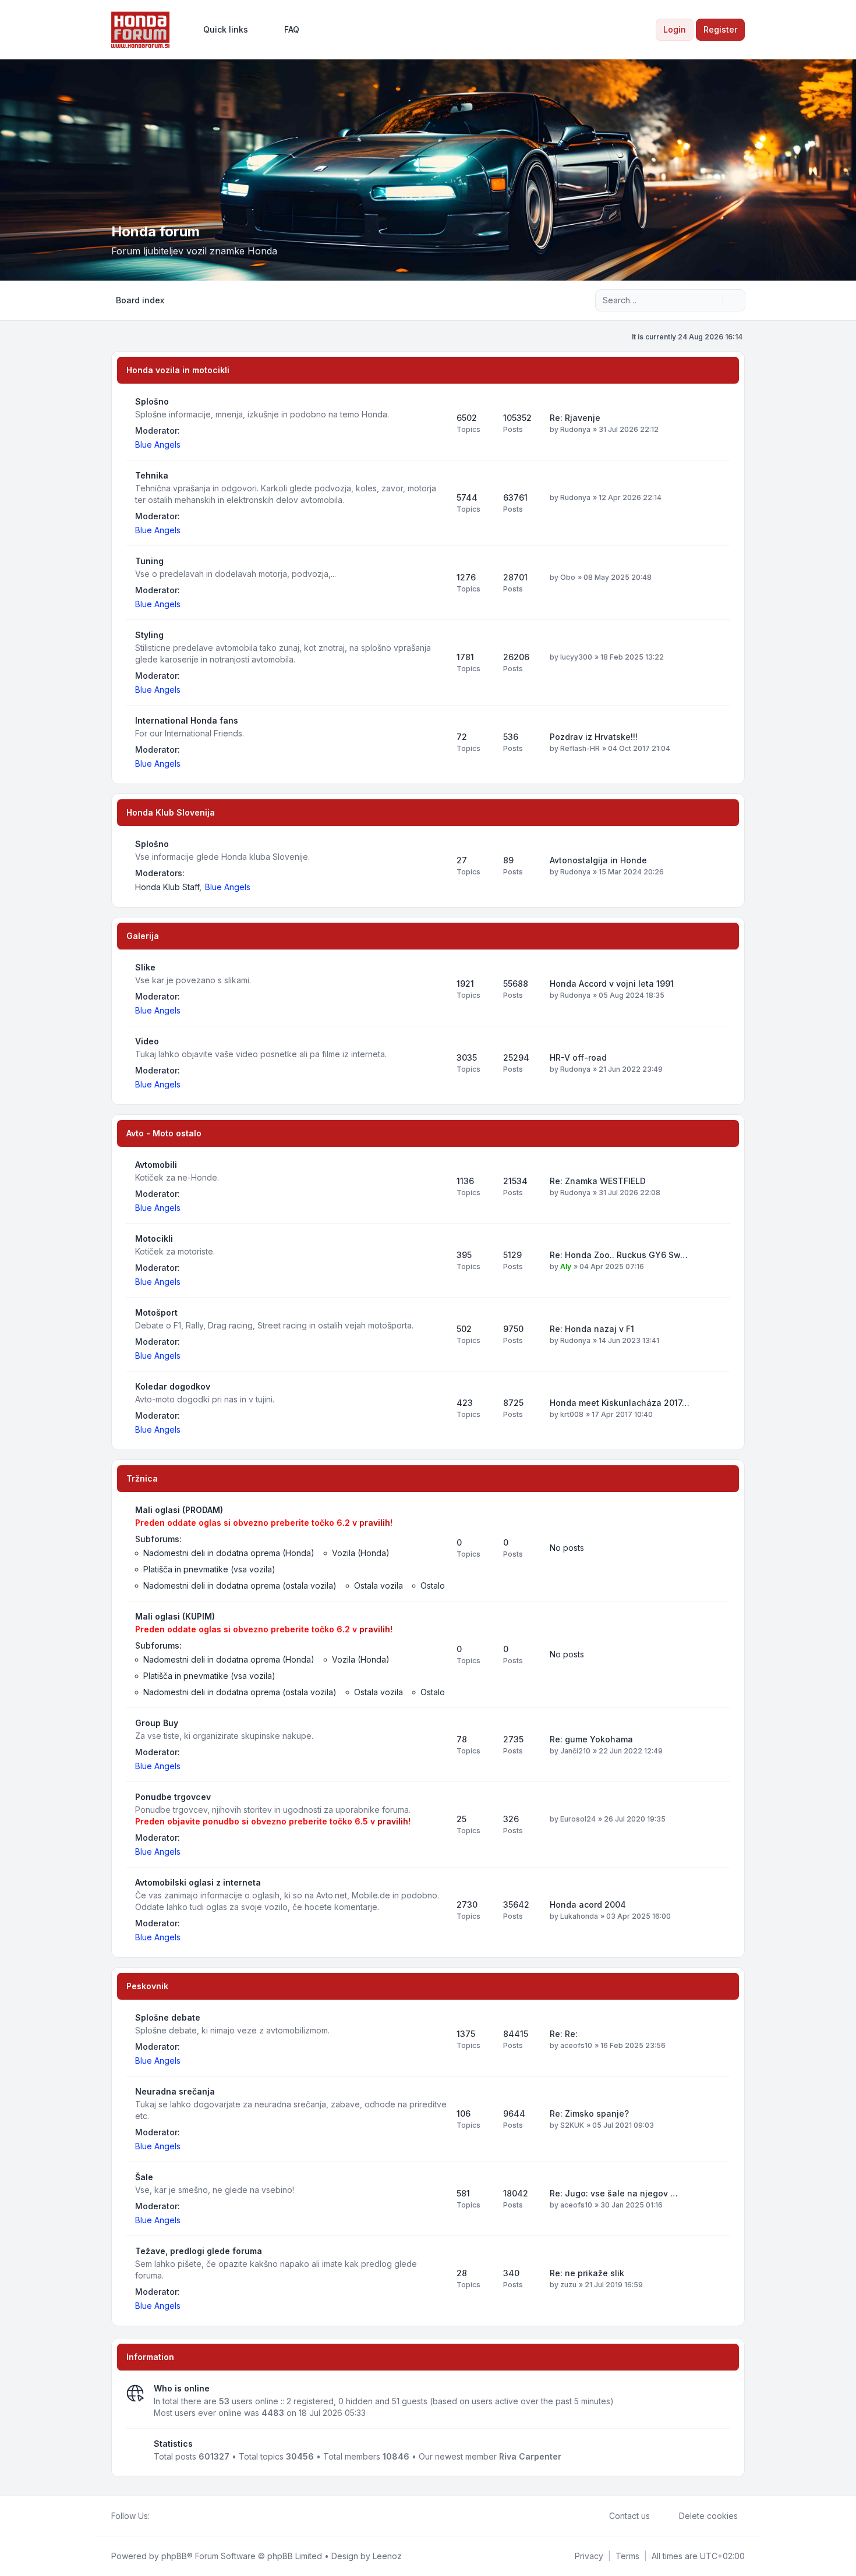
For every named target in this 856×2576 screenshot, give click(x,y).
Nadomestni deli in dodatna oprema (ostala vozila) (240, 1585)
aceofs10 (576, 2045)
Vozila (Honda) (361, 1553)
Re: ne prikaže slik (587, 2273)
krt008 (572, 1414)
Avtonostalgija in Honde (598, 860)
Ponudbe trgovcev (173, 1797)
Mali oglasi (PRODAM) (179, 1510)
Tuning (149, 561)
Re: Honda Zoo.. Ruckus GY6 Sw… (619, 1255)
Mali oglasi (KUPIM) (175, 1616)
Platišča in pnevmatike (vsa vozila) (209, 1569)
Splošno (152, 401)
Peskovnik (147, 1986)
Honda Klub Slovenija (171, 812)
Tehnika (152, 475)
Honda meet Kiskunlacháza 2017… (620, 1403)
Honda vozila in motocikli (178, 370)
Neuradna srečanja (175, 2091)
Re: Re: (564, 2034)
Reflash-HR (580, 748)
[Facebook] (157, 2516)
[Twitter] (166, 2516)
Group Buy (157, 1723)
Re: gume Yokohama (591, 1739)
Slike (145, 967)
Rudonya (575, 429)
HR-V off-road (578, 1057)
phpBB (174, 2556)
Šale (144, 2177)
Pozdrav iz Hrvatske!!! (594, 737)
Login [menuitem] (675, 29)
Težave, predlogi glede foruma (199, 2251)
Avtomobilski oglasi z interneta (198, 1882)
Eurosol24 (578, 1819)
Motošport (156, 1312)
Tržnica (142, 1478)
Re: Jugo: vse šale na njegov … (614, 2193)
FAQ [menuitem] (292, 29)
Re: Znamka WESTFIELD (598, 1181)
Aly (566, 1266)
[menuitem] (220, 30)
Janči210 (575, 1751)
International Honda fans (187, 720)
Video (147, 1041)
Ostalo (433, 1585)
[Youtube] (175, 2516)
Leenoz (387, 2556)
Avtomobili (156, 1165)
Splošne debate (168, 2017)
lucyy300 (576, 657)
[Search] (712, 300)
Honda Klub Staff (167, 887)
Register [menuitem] (720, 29)
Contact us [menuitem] (629, 2516)
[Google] (185, 2516)
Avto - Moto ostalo (164, 1133)
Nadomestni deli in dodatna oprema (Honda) (229, 1553)
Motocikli (154, 1239)
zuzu (568, 2285)
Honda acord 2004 (588, 1904)
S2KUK (572, 2125)
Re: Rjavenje (575, 418)
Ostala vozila (379, 1585)
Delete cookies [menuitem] (708, 2516)
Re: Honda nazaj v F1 (592, 1329)
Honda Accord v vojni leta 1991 (612, 984)
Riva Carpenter (530, 2456)
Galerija (143, 936)
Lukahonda (579, 1916)
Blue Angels (158, 444)
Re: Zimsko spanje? (589, 2113)
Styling (149, 635)
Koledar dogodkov (173, 1386)
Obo (568, 577)
